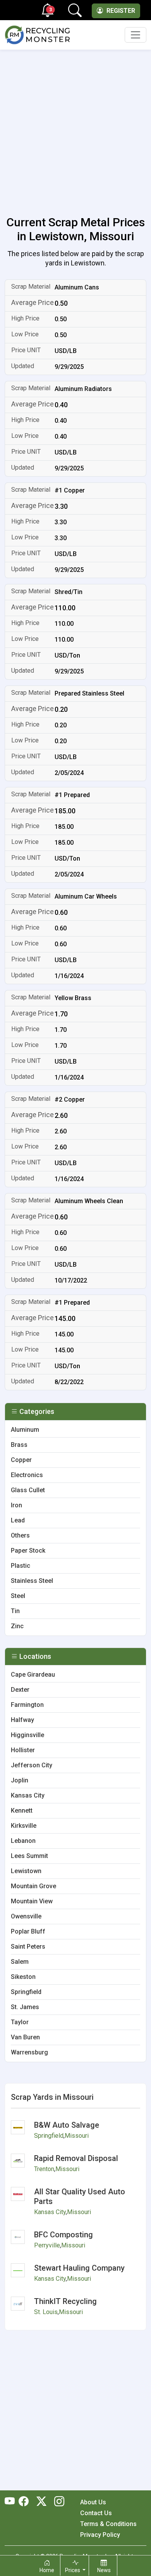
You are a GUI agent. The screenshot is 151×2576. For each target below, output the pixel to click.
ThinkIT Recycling (65, 2301)
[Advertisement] (75, 128)
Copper (21, 1460)
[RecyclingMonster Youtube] (12, 2502)
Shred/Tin (69, 592)
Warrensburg (29, 2052)
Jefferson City (32, 1765)
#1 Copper (70, 490)
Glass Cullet (28, 1490)
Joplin (20, 1780)
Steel (18, 1596)
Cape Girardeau (33, 1675)
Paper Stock (28, 1551)
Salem (20, 1962)
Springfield (26, 1992)
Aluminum (25, 1430)
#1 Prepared (72, 795)
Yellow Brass (73, 998)
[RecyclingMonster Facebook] (26, 2502)
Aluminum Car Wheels (86, 896)
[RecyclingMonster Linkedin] (57, 2502)
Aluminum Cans (77, 287)
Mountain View (32, 1901)
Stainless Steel (32, 1581)
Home (47, 2570)
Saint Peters (28, 1947)
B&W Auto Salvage (67, 2125)
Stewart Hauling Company (79, 2268)
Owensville (26, 1916)
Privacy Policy (100, 2535)
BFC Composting (63, 2235)
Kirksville (24, 1826)
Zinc (17, 1626)
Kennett (22, 1811)
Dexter (20, 1690)
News (104, 2570)
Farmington (27, 1705)
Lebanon (23, 1841)
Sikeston (23, 1977)
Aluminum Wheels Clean (89, 1201)
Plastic (21, 1566)
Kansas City (28, 1795)
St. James (25, 2007)
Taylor (20, 2022)
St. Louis (46, 2312)
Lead (18, 1520)
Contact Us (96, 2513)
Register (120, 11)
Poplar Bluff (28, 1931)
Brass (19, 1445)
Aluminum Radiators (83, 389)
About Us (93, 2502)
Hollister (23, 1750)
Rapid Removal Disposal (76, 2158)
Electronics (27, 1475)
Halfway (22, 1720)
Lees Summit (29, 1856)
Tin (15, 1611)
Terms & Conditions (108, 2524)
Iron (16, 1505)
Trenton (44, 2169)
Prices (73, 2570)
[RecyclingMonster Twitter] (41, 2502)
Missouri (77, 2136)
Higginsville (27, 1735)
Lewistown (26, 1871)
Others (20, 1535)
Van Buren (25, 2037)
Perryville (47, 2245)
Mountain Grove (33, 1886)
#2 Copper (70, 1099)
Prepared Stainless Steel (89, 693)
